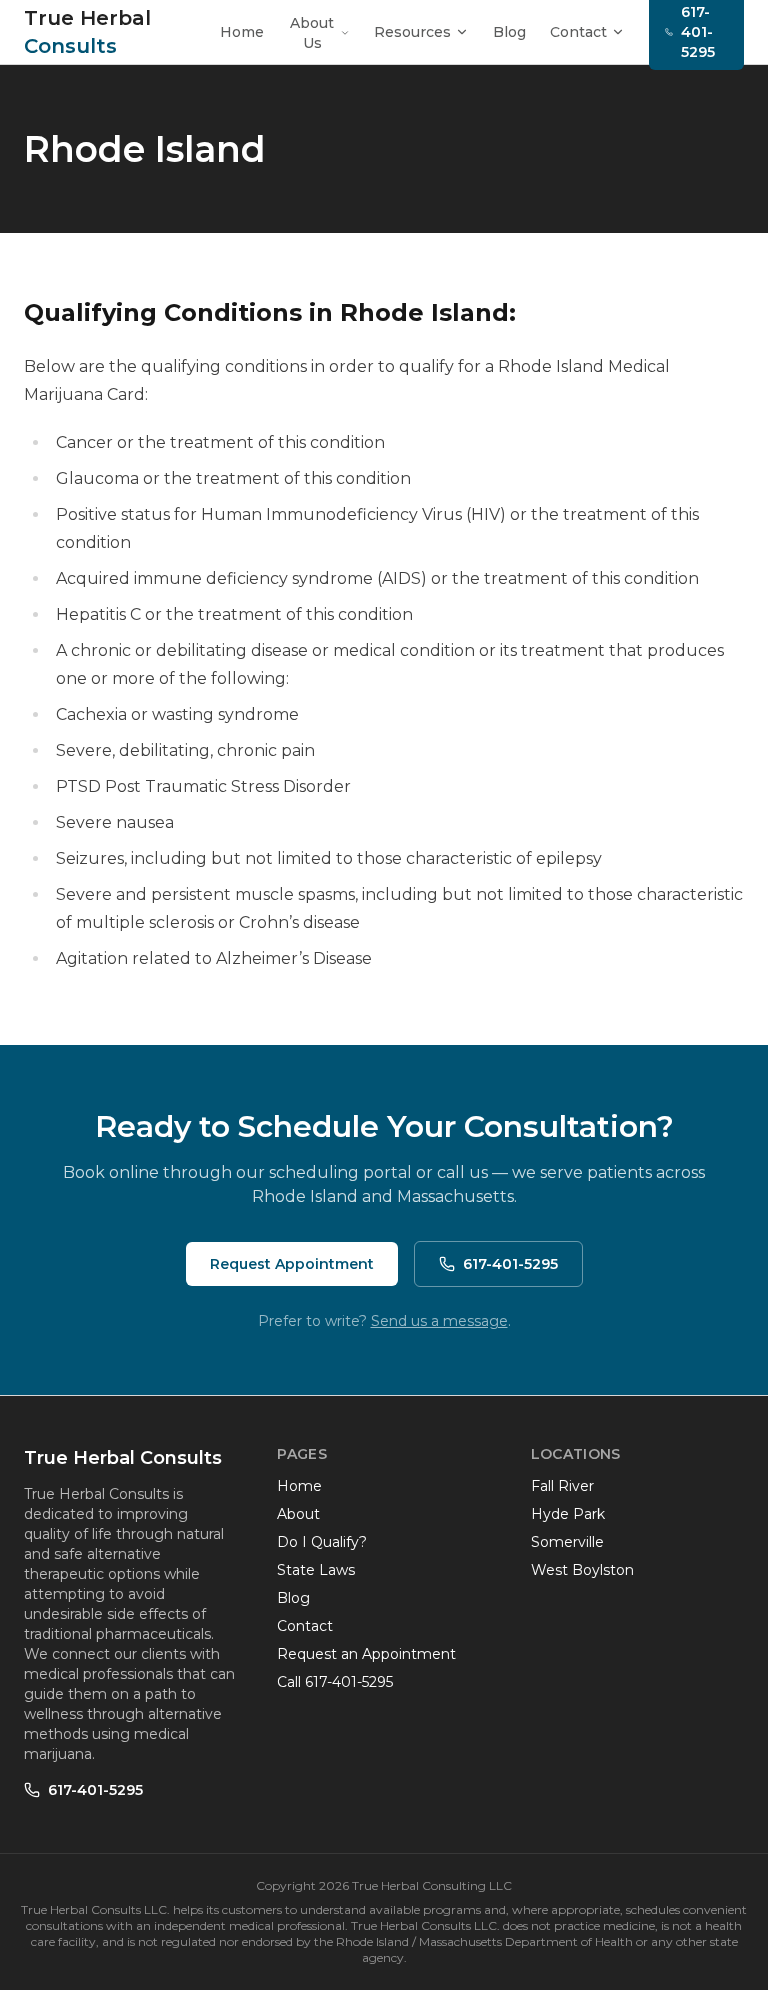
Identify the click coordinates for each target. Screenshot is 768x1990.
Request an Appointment (366, 1654)
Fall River (562, 1486)
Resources (412, 32)
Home (242, 32)
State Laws (316, 1570)
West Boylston (582, 1570)
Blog (509, 32)
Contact (578, 32)
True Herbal (87, 32)
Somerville (567, 1542)
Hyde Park (568, 1514)
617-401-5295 (510, 1264)
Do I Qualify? (322, 1542)
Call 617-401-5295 (335, 1682)
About (298, 1514)
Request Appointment (292, 1264)
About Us (312, 33)
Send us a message (439, 1321)
